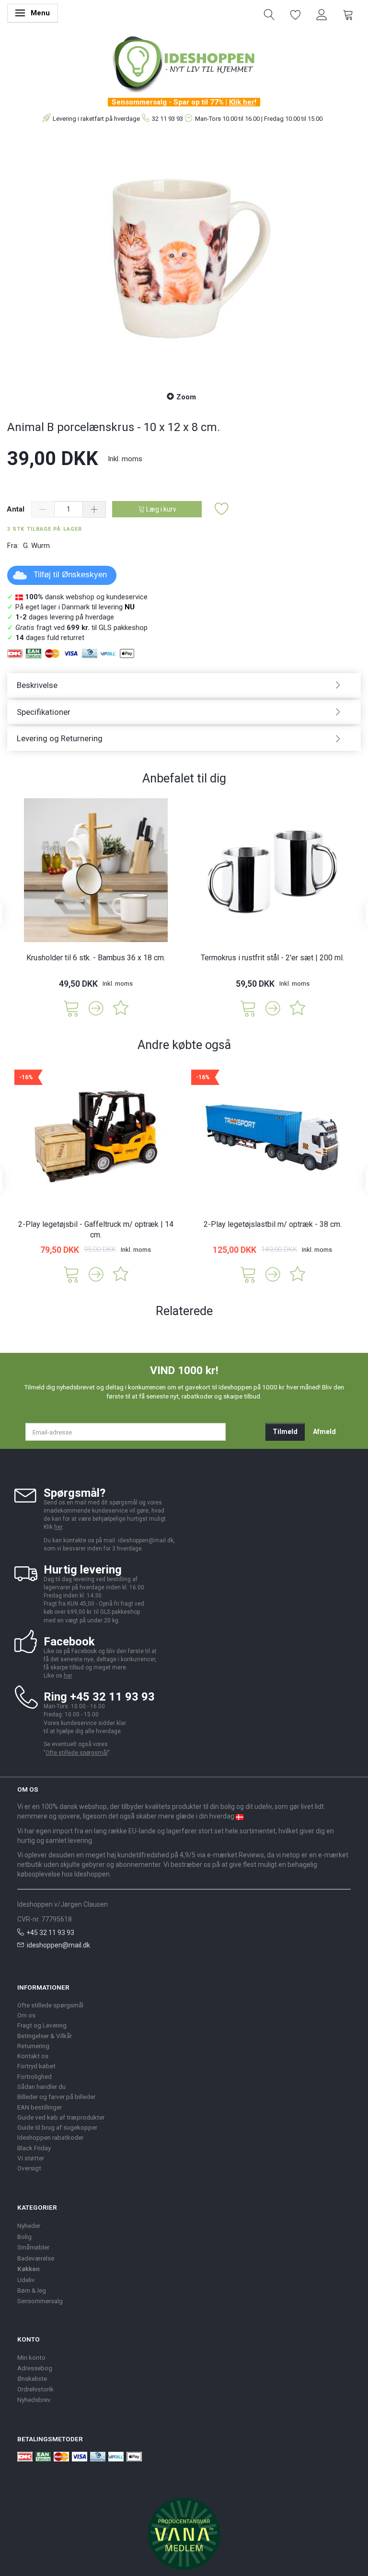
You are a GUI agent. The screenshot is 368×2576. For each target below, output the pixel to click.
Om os (26, 2015)
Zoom (186, 397)
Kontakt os (33, 2056)
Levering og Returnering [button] (60, 738)
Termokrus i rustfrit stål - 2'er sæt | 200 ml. (272, 958)
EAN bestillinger (40, 2107)
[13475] (71, 1274)
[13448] (248, 1008)
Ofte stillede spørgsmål (77, 1753)
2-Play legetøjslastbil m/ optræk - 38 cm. (273, 1224)
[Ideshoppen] (184, 63)
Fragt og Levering (42, 2025)
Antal (17, 509)
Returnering (33, 2046)
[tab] (184, 685)
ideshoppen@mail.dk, (146, 1540)
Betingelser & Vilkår (45, 2036)
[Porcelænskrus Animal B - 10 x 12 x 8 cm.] (184, 258)
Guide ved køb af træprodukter (61, 2117)
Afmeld (324, 1432)
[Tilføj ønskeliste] (222, 509)
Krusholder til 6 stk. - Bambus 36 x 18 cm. (96, 958)
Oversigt (29, 2168)
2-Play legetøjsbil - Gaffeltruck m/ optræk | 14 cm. (96, 1230)
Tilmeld (285, 1432)
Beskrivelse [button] (37, 685)
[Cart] (348, 14)
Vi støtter (31, 2158)
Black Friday (34, 2148)
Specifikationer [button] (44, 712)
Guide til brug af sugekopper (57, 2127)
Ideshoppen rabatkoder (50, 2137)
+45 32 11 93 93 (50, 1933)
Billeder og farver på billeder (56, 2097)
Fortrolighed (34, 2076)
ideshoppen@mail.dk (58, 1945)
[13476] (248, 1274)
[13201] (71, 1008)
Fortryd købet (36, 2066)
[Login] (322, 14)
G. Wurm (36, 546)
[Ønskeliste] (296, 14)
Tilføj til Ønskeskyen (70, 575)
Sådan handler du (41, 2086)
